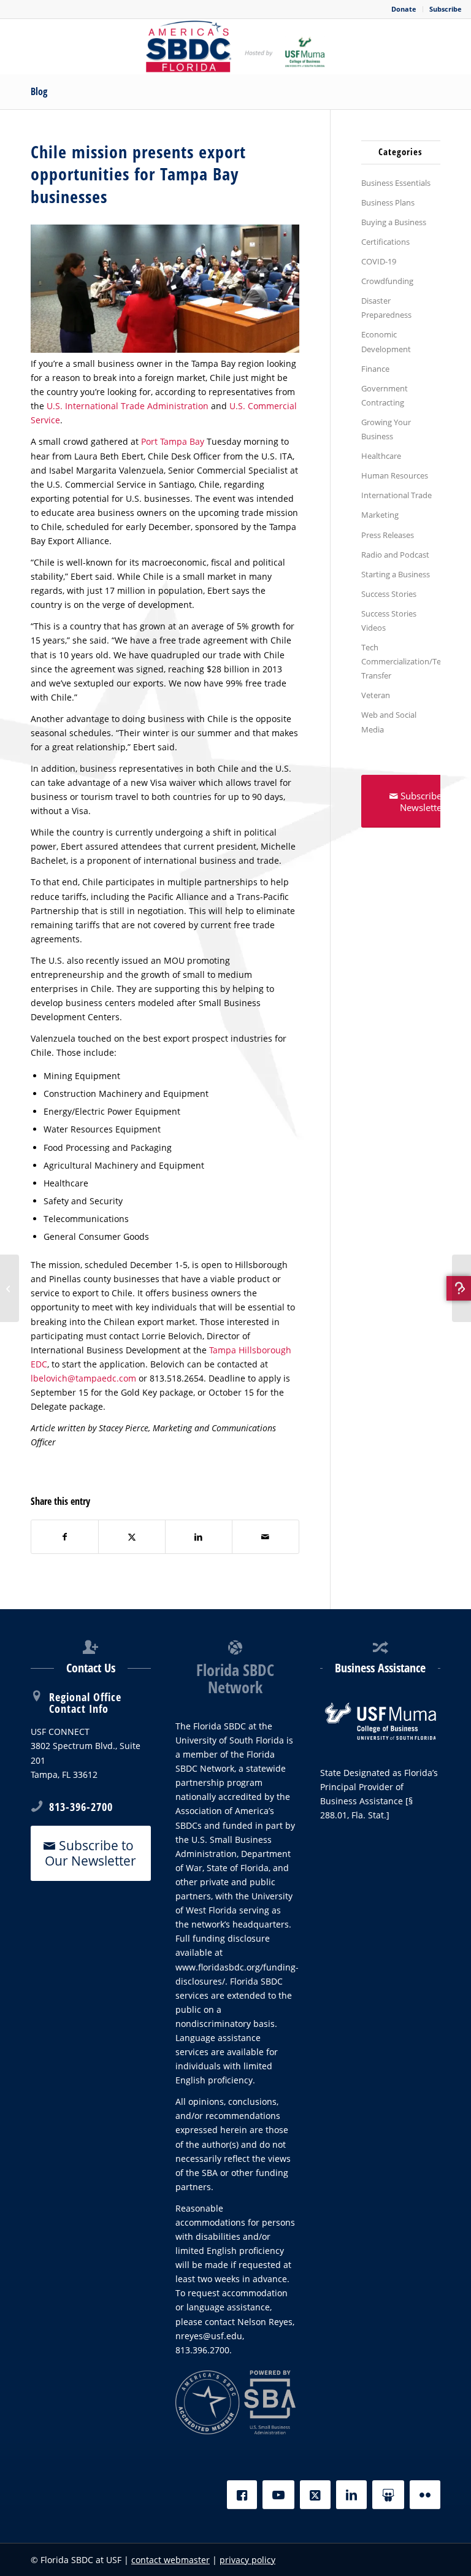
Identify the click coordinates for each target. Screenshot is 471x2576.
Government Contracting (385, 395)
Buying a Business (394, 222)
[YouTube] (278, 2495)
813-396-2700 (81, 1807)
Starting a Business (396, 574)
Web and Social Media (389, 722)
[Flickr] (425, 2495)
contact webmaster (170, 2560)
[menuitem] (404, 9)
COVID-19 (379, 261)
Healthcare (381, 456)
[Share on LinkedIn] (199, 1537)
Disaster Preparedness (386, 308)
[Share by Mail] (266, 1537)
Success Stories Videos (389, 621)
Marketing (380, 515)
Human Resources (395, 475)
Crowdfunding (387, 281)
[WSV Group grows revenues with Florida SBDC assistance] (461, 1288)
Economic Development (386, 341)
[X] (315, 2495)
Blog (39, 91)
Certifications (385, 242)
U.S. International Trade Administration (128, 406)
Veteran (376, 695)
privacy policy (247, 2560)
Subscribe (446, 9)
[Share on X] (132, 1537)
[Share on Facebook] (65, 1537)
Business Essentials (396, 183)
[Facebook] (242, 2495)
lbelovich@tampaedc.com (83, 1378)
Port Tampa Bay (173, 441)
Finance (375, 369)
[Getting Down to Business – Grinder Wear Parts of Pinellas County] (10, 1288)
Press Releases (388, 535)
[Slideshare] (388, 2495)
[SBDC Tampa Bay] (235, 47)
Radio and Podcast (395, 555)
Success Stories (389, 594)
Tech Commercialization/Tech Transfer (401, 661)
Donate (404, 9)
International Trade (396, 495)
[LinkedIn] (351, 2495)
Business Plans (388, 202)
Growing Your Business (386, 429)
